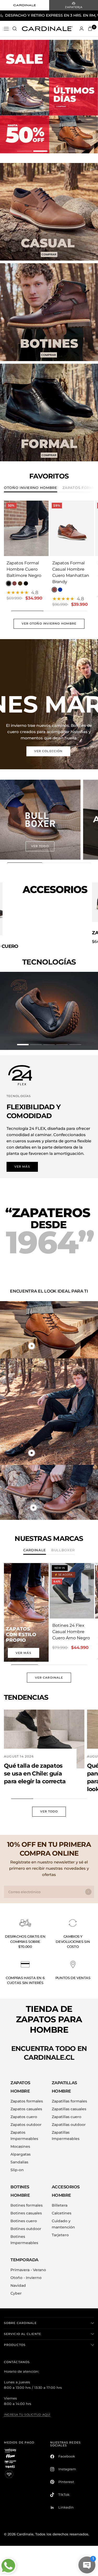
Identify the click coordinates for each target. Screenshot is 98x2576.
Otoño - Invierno (26, 2271)
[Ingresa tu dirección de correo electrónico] (88, 1886)
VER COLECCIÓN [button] (48, 751)
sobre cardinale (20, 2317)
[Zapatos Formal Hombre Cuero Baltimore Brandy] (14, 584)
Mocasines (20, 2140)
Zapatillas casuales (69, 2103)
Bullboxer (63, 1544)
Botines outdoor (26, 2222)
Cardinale (35, 1544)
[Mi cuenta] (82, 29)
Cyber (16, 2287)
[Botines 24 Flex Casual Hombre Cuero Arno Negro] (72, 1585)
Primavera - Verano (28, 2264)
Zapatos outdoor (26, 2118)
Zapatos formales (27, 2095)
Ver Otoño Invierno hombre (49, 624)
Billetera (60, 2199)
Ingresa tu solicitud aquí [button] (27, 2408)
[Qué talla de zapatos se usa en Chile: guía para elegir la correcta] (44, 1733)
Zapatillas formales (69, 2095)
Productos (15, 2339)
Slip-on (17, 2164)
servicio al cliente (22, 2328)
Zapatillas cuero (67, 2111)
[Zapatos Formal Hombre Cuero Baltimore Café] (20, 584)
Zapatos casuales (26, 2103)
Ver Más (24, 1647)
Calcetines (62, 2207)
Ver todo (49, 1805)
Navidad (18, 2279)
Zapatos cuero (24, 2111)
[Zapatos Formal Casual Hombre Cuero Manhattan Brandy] (72, 529)
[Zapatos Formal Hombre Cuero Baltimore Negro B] (26, 584)
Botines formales (27, 2199)
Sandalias (19, 2156)
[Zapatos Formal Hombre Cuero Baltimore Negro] (26, 529)
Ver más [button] (22, 1160)
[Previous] (8, 528)
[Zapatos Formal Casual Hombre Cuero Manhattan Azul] (60, 590)
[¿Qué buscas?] (15, 29)
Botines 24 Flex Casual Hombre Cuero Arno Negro (71, 1625)
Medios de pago (19, 2436)
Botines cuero (24, 2215)
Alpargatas (21, 2148)
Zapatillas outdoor (69, 2118)
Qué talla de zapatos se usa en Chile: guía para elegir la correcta (35, 1768)
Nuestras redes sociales (65, 2438)
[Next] (45, 528)
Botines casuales (26, 2207)
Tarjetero (60, 2229)
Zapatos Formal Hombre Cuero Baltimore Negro (24, 569)
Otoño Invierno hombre (31, 488)
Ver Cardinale (49, 1671)
